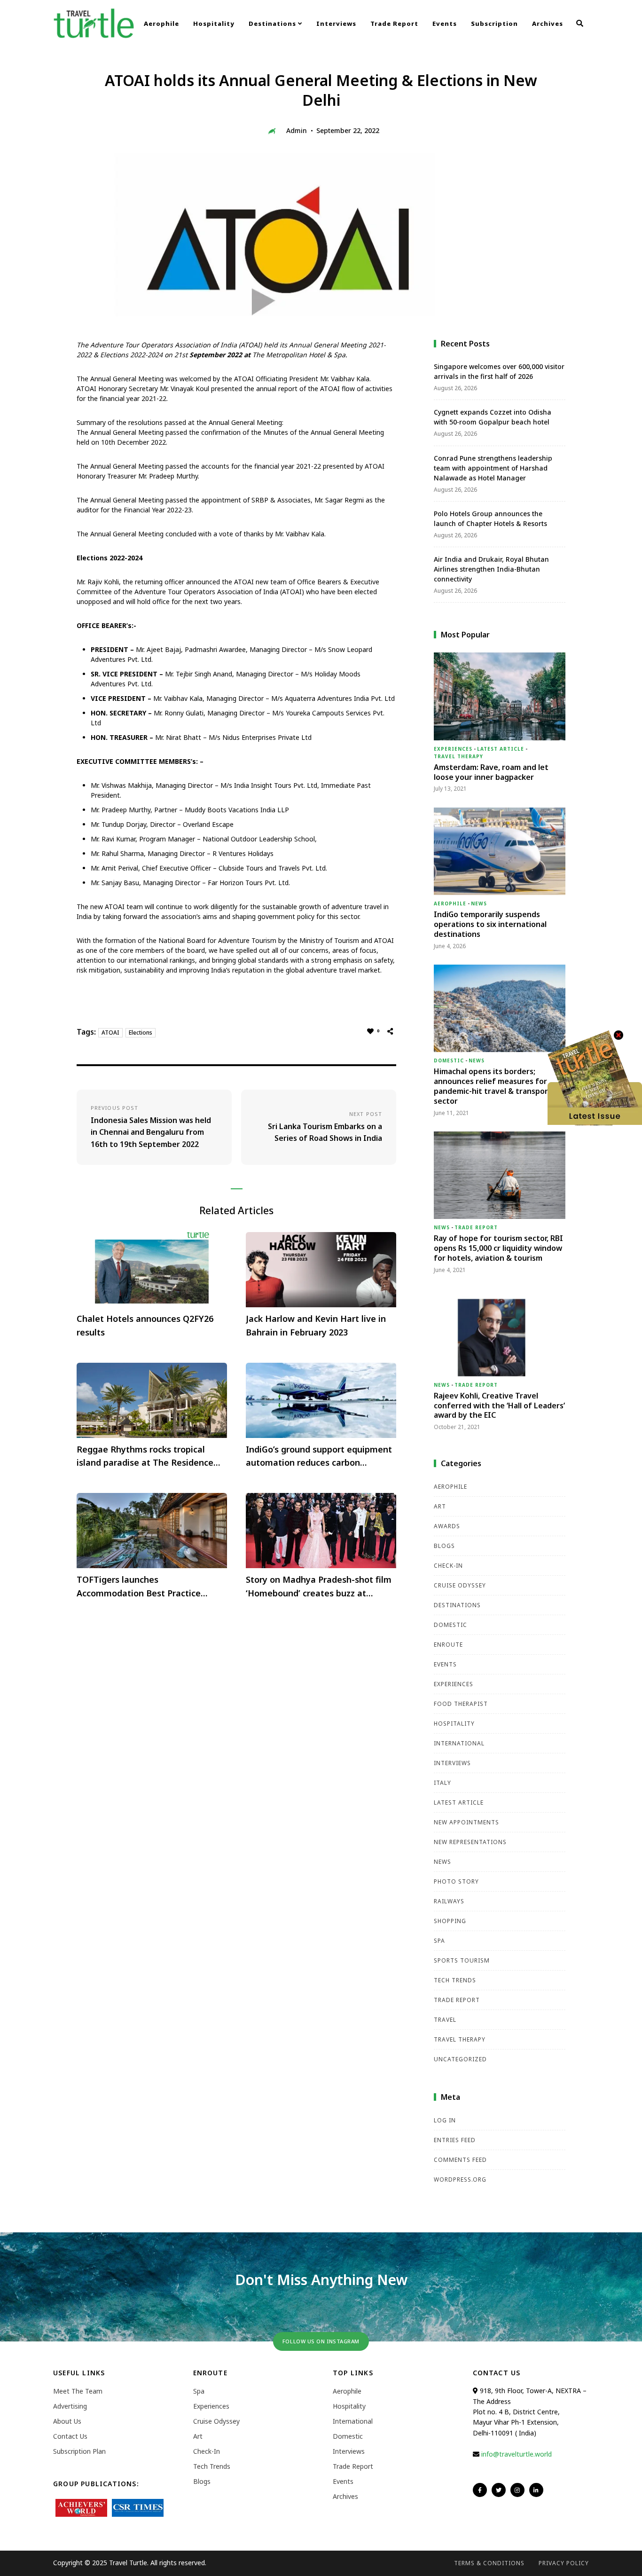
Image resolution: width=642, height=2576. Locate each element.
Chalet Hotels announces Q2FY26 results (145, 1325)
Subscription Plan (79, 2451)
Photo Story (456, 1881)
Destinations (273, 24)
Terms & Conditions (489, 2563)
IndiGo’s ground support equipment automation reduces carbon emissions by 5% (319, 1457)
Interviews (336, 24)
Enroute (448, 1645)
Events (445, 24)
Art (440, 1506)
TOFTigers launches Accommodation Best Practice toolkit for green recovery (139, 1587)
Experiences (453, 749)
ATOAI (110, 1033)
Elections (141, 1033)
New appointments (466, 1822)
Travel (445, 2020)
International (459, 1743)
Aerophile (161, 24)
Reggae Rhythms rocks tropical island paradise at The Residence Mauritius (145, 1457)
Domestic (449, 1060)
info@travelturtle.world (517, 2454)
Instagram (517, 2490)
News (479, 903)
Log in (445, 2120)
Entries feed (455, 2140)
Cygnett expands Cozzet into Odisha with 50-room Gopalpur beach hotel (493, 417)
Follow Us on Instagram (321, 2341)
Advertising (70, 2406)
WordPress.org (460, 2179)
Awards (447, 1526)
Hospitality (214, 24)
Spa (439, 1941)
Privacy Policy (564, 2563)
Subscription (494, 24)
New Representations (470, 1842)
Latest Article (501, 749)
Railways (449, 1901)
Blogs (444, 1546)
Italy (442, 1783)
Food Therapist (461, 1704)
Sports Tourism (462, 1960)
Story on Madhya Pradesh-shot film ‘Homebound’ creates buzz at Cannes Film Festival (319, 1587)
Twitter (499, 2490)
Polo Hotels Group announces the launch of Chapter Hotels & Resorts (490, 518)
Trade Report (394, 24)
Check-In (448, 1566)
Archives (548, 24)
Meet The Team (78, 2391)
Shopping (450, 1921)
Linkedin (536, 2490)
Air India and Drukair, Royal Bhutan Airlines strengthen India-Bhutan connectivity (491, 569)
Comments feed (460, 2160)
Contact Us (70, 2436)
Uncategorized (460, 2059)
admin (297, 130)
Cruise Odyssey (460, 1585)
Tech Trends (455, 1980)
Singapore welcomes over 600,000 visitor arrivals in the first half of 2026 (499, 371)
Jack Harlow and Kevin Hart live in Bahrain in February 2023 (316, 1325)
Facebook (480, 2490)
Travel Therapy (458, 756)
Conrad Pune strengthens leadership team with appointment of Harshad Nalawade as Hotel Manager (493, 468)
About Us (67, 2421)
